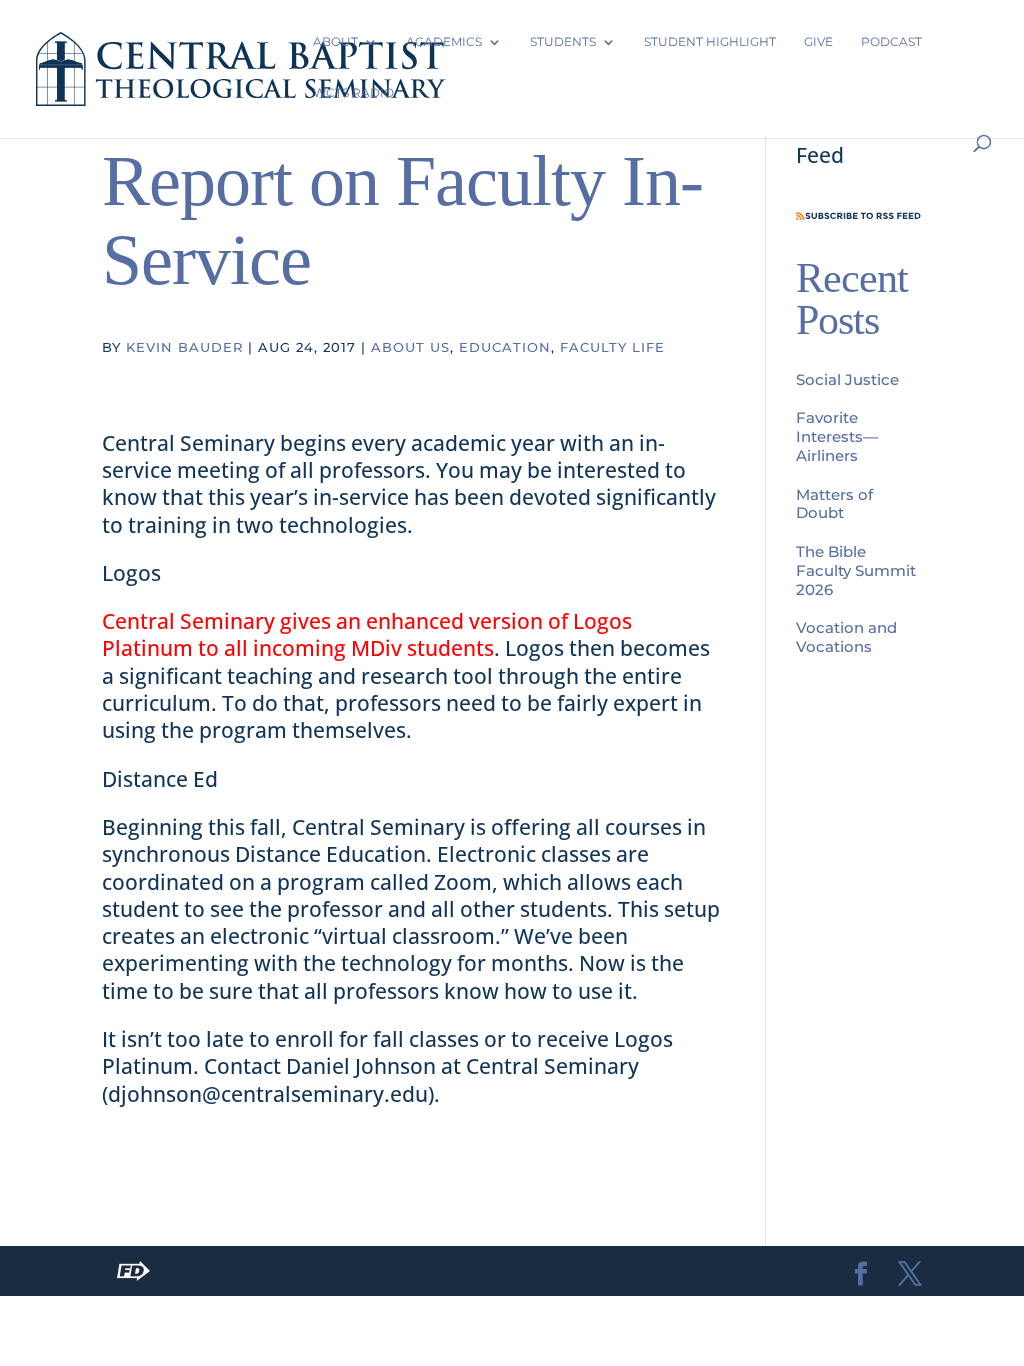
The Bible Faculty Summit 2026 (856, 570)
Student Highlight (710, 41)
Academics (444, 41)
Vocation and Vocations (846, 637)
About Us (410, 347)
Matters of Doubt (834, 504)
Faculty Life (612, 347)
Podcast (891, 41)
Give (818, 41)
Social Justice (847, 379)
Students (563, 41)
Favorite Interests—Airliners (837, 436)
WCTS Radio (353, 92)
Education (505, 347)
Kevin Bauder (184, 347)
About (335, 41)
